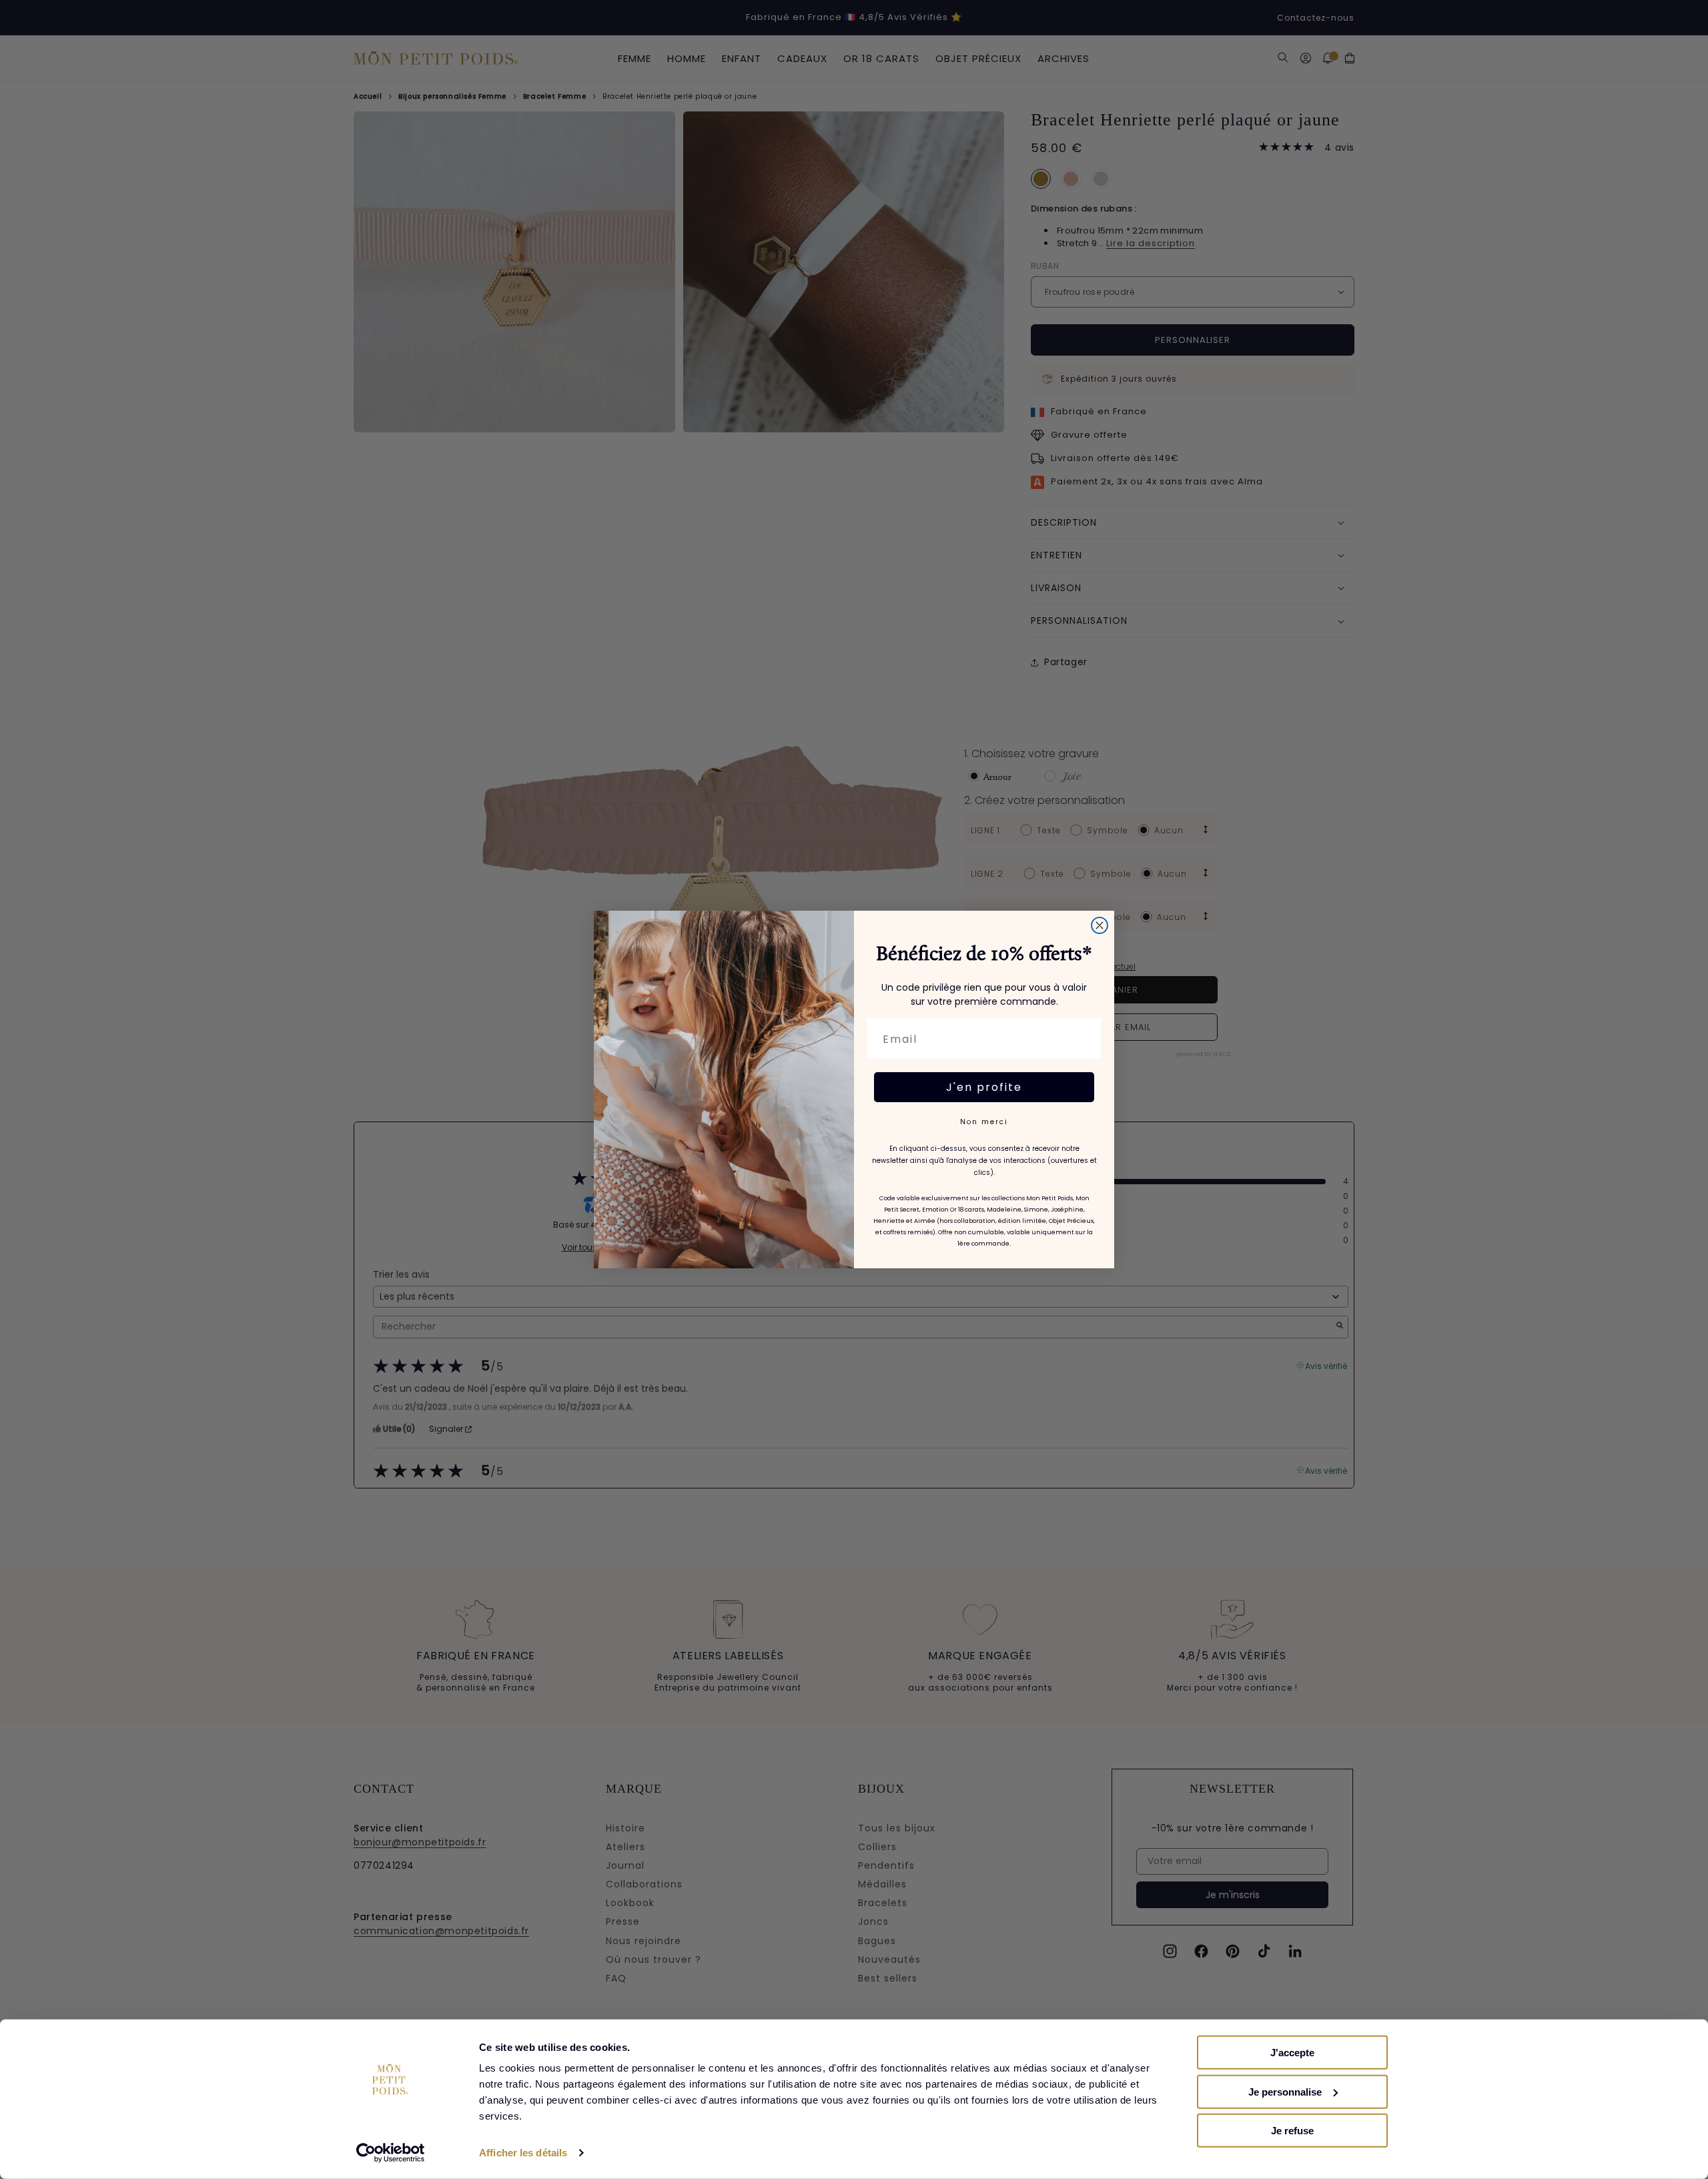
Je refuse (1292, 2131)
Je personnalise (1285, 2091)
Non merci (984, 1122)
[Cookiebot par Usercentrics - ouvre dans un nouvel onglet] (391, 2153)
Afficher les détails (523, 2153)
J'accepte (1292, 2053)
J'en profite (984, 1087)
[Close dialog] (1100, 925)
